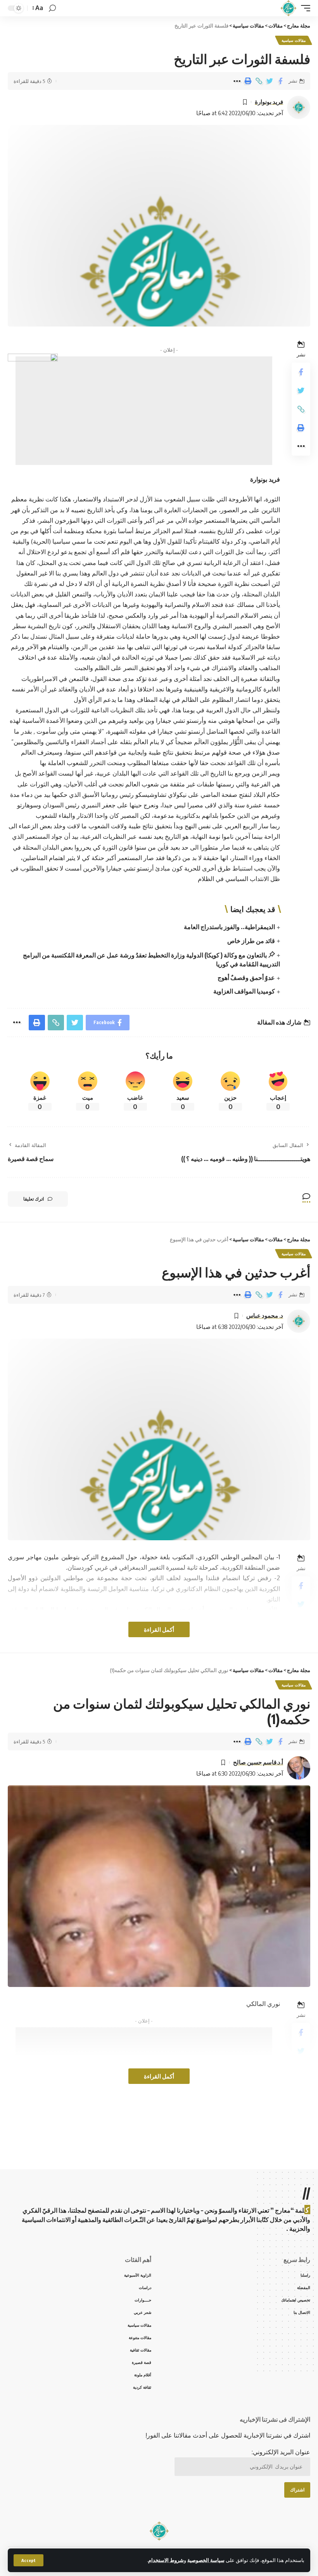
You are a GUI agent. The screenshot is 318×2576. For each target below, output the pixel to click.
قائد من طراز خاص (251, 941)
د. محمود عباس (265, 1315)
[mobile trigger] (304, 8)
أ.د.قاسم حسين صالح (258, 1762)
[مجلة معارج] (288, 8)
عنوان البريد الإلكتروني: (281, 2452)
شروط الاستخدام (166, 2560)
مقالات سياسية (294, 40)
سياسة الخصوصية (206, 2560)
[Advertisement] (144, 446)
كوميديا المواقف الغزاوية (244, 991)
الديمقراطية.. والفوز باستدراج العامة (229, 927)
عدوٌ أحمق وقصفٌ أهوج (246, 978)
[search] (52, 8)
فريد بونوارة (269, 102)
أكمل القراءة (159, 1629)
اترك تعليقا (34, 1199)
